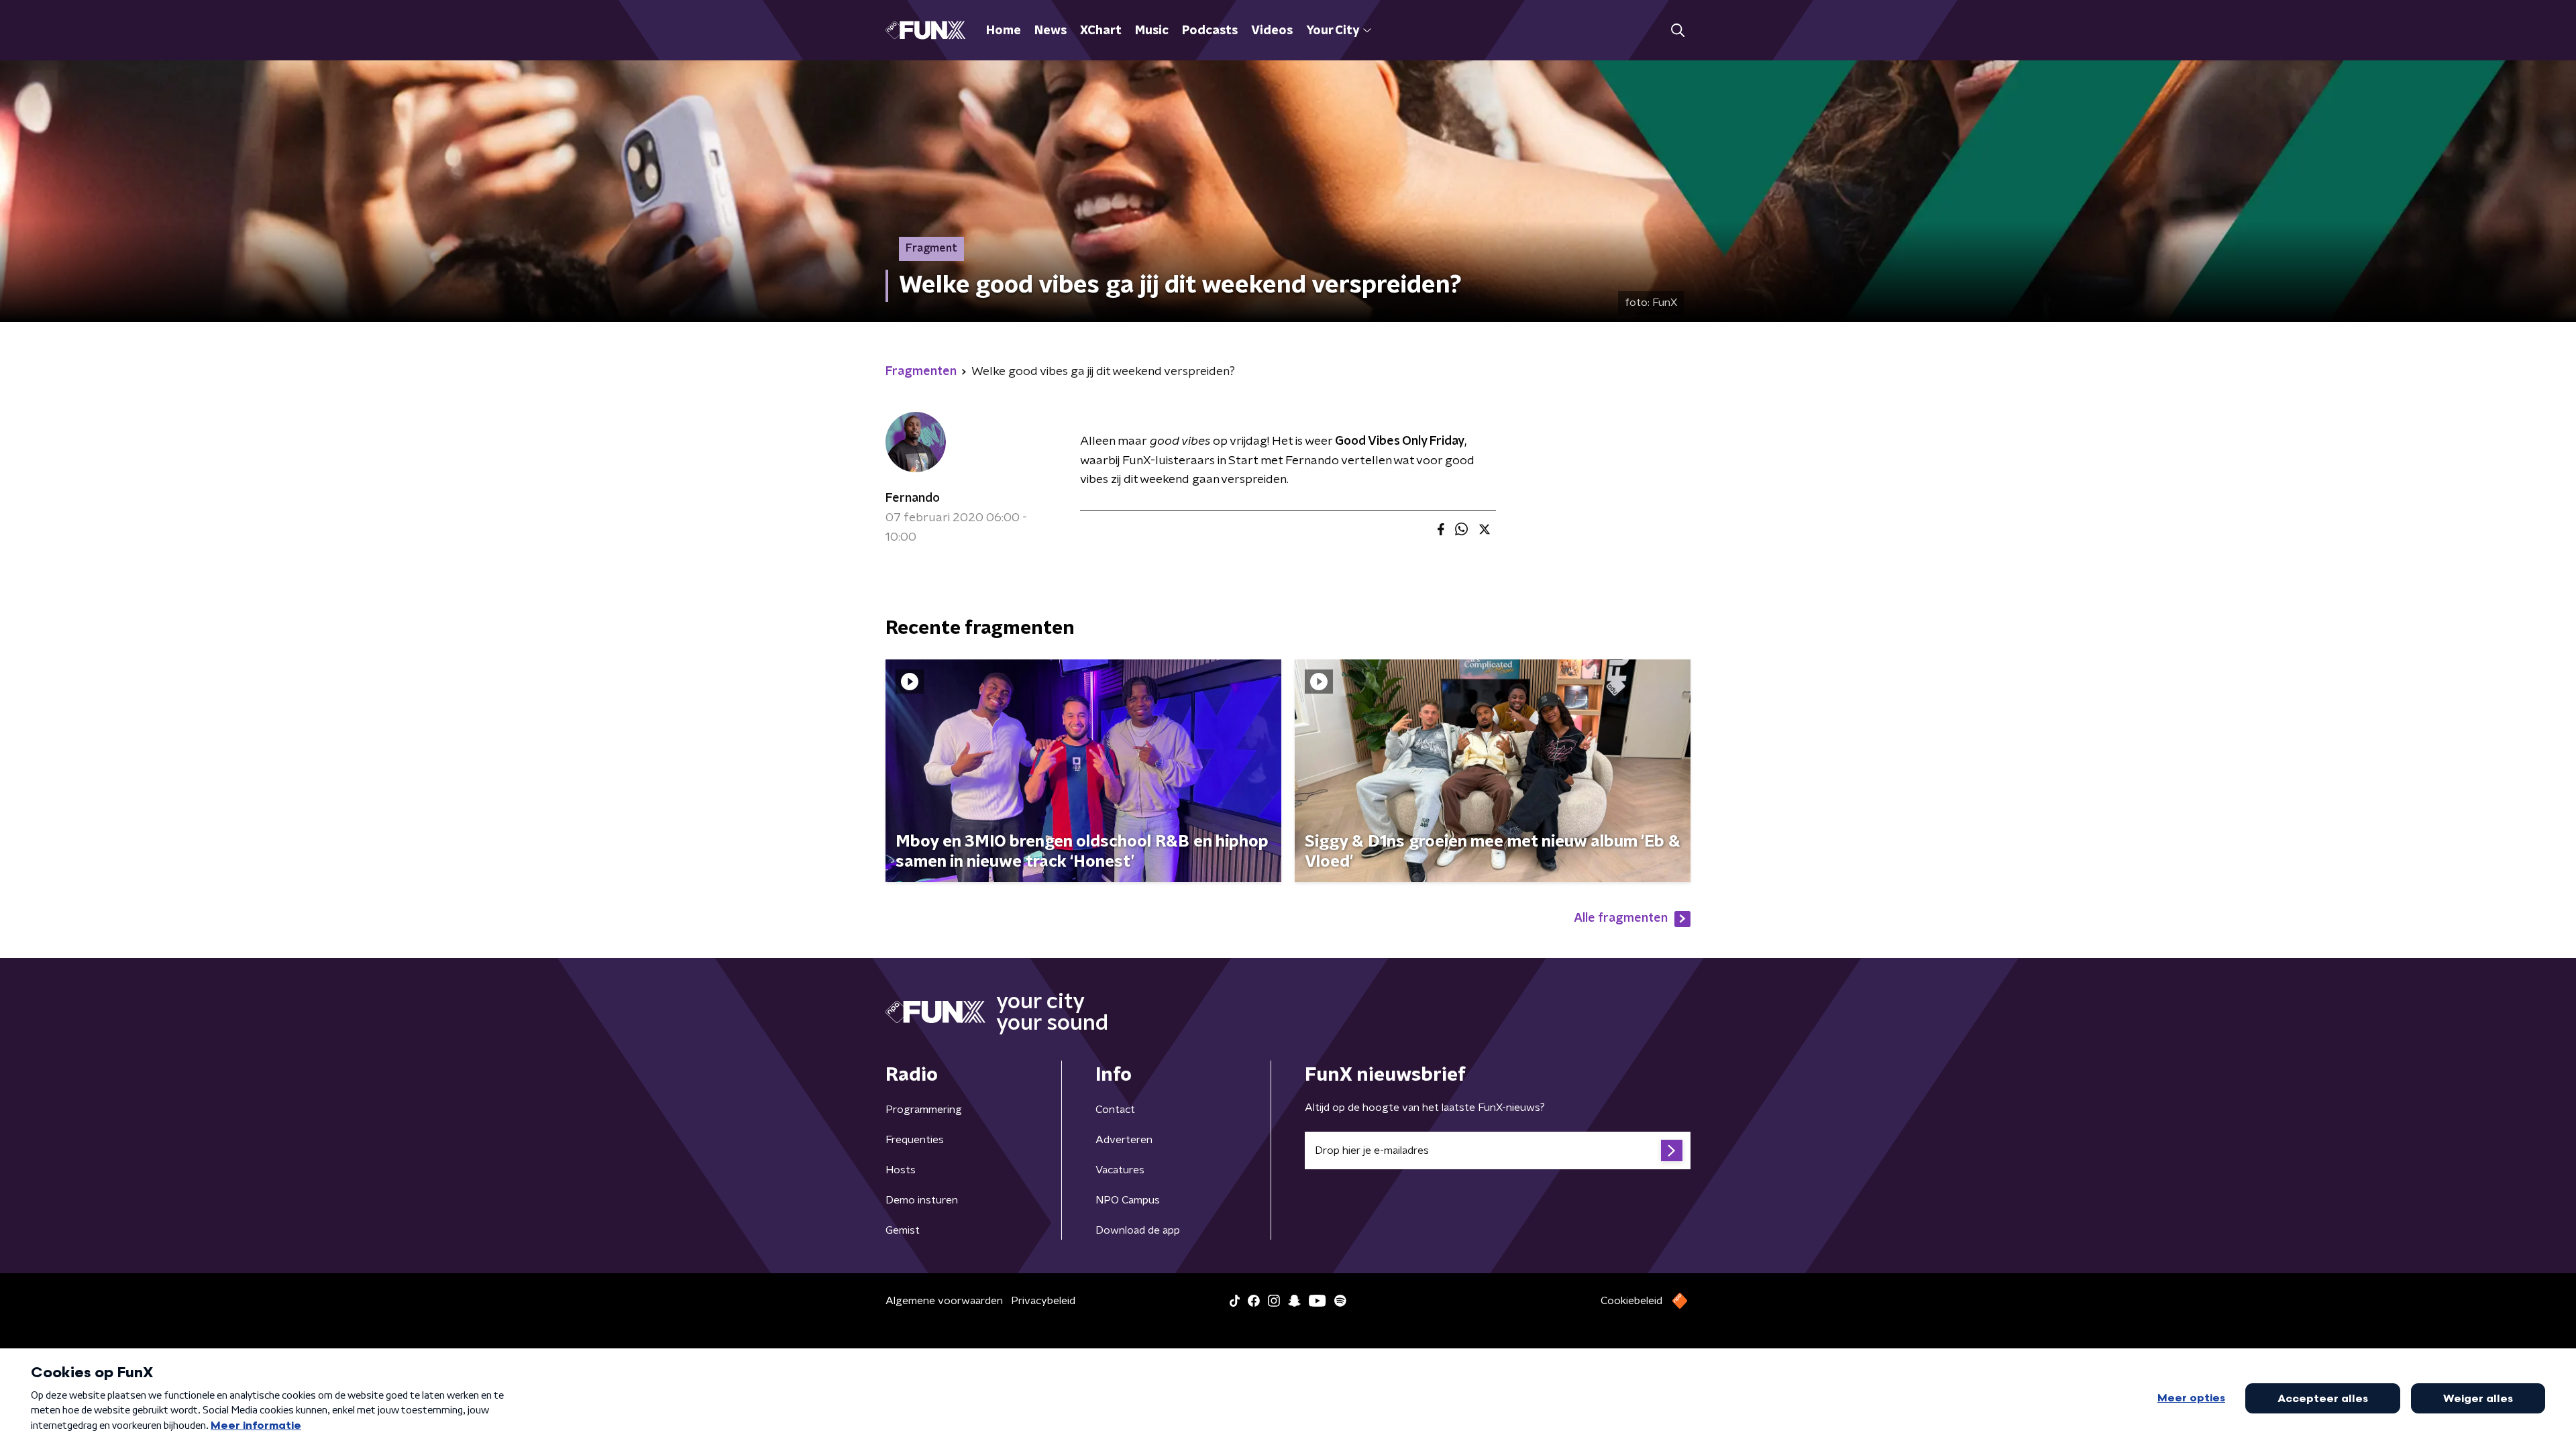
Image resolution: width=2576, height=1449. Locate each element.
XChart (1101, 31)
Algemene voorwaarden (944, 1301)
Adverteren (1124, 1140)
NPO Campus (1128, 1200)
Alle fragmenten (1621, 918)
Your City (1333, 31)
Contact (1115, 1110)
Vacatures (1120, 1170)
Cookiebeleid (1631, 1301)
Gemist (903, 1230)
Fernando (913, 498)
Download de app (1138, 1230)
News (1051, 31)
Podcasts (1210, 31)
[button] (1677, 31)
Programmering (924, 1110)
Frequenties (915, 1140)
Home (1004, 31)
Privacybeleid (1043, 1301)
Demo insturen (922, 1200)
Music (1152, 31)
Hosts (901, 1170)
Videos (1272, 31)
